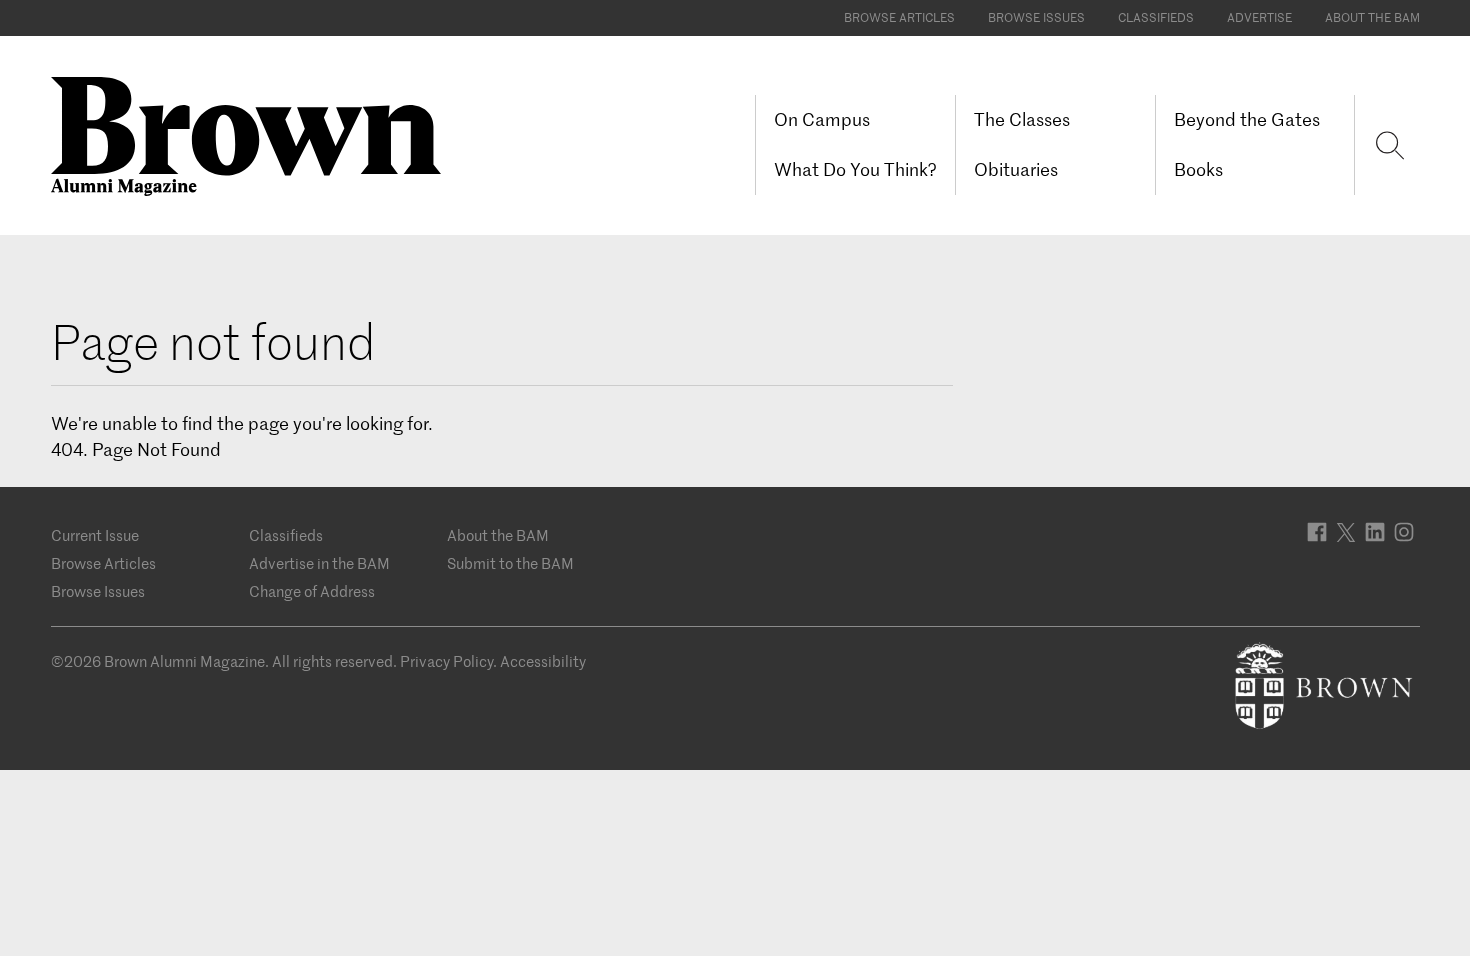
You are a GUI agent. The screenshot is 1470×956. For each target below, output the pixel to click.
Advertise (1259, 17)
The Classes (1022, 119)
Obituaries (1016, 169)
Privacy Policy (446, 661)
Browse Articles (899, 17)
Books (1198, 169)
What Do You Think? (855, 169)
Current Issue (95, 535)
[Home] (253, 134)
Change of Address (312, 591)
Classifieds (1156, 17)
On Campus (822, 119)
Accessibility (543, 661)
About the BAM (1372, 17)
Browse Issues (1036, 17)
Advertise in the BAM (319, 563)
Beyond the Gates (1247, 119)
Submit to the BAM (510, 563)
